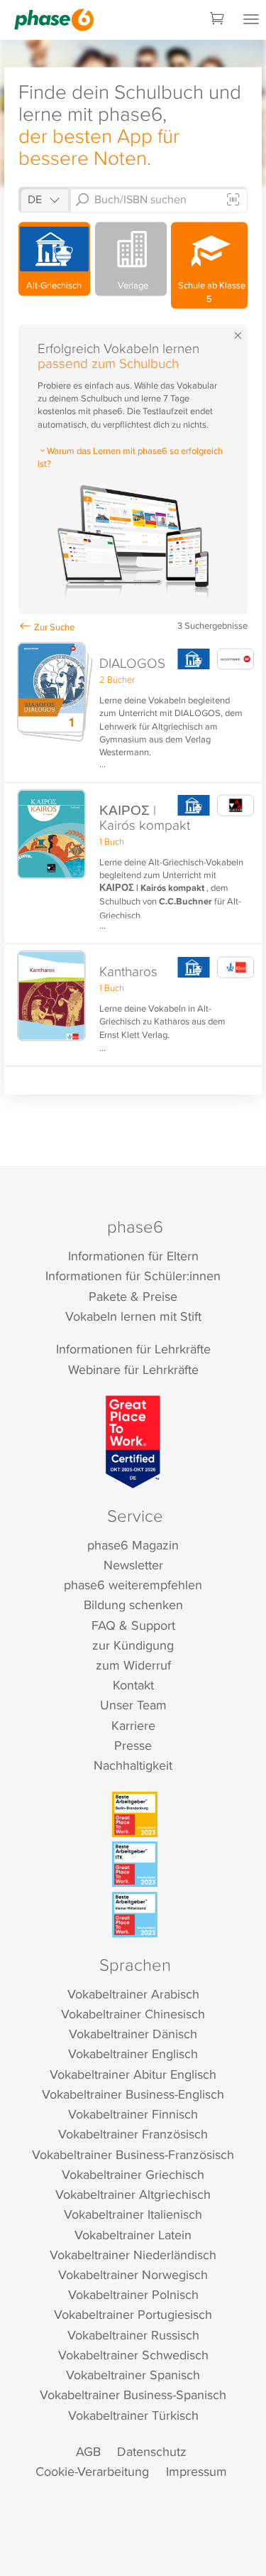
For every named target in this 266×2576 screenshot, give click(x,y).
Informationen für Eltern (133, 1256)
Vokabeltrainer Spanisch (133, 2375)
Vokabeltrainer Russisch (133, 2335)
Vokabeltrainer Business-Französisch (133, 2154)
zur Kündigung (133, 1645)
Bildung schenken (133, 1604)
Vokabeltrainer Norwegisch (133, 2274)
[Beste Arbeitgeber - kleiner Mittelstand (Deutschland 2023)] (135, 1915)
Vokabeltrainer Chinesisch (133, 2014)
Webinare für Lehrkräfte (133, 1369)
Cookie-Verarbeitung (92, 2471)
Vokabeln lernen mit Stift (133, 1316)
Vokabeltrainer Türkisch (133, 2415)
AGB (88, 2451)
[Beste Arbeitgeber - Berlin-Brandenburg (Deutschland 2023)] (135, 1814)
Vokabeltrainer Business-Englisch (133, 2094)
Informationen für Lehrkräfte (133, 1349)
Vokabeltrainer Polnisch (133, 2294)
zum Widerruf (133, 1665)
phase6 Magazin (133, 1545)
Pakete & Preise (133, 1296)
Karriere (133, 1725)
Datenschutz (152, 2451)
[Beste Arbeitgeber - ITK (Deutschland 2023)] (135, 1864)
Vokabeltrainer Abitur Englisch (133, 2074)
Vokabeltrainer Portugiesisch (133, 2314)
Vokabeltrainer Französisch (133, 2134)
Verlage (131, 285)
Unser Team (133, 1705)
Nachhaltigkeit (133, 1765)
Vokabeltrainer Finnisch (133, 2114)
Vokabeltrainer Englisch (133, 2053)
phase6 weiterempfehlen (133, 1585)
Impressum (196, 2471)
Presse (133, 1745)
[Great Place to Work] (133, 1441)
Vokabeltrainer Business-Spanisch (133, 2394)
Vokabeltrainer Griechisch (133, 2174)
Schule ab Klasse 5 (210, 291)
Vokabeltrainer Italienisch (133, 2214)
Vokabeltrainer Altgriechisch (133, 2194)
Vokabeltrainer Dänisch (133, 2034)
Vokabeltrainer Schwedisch (133, 2355)
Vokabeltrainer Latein (133, 2235)
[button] (133, 710)
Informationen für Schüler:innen (133, 1276)
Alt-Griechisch (54, 285)
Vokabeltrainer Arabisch (133, 1994)
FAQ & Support (133, 1625)
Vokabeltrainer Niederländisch (133, 2255)
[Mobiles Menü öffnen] (251, 20)
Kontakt (133, 1685)
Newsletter (133, 1565)
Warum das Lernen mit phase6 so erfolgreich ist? (130, 457)
